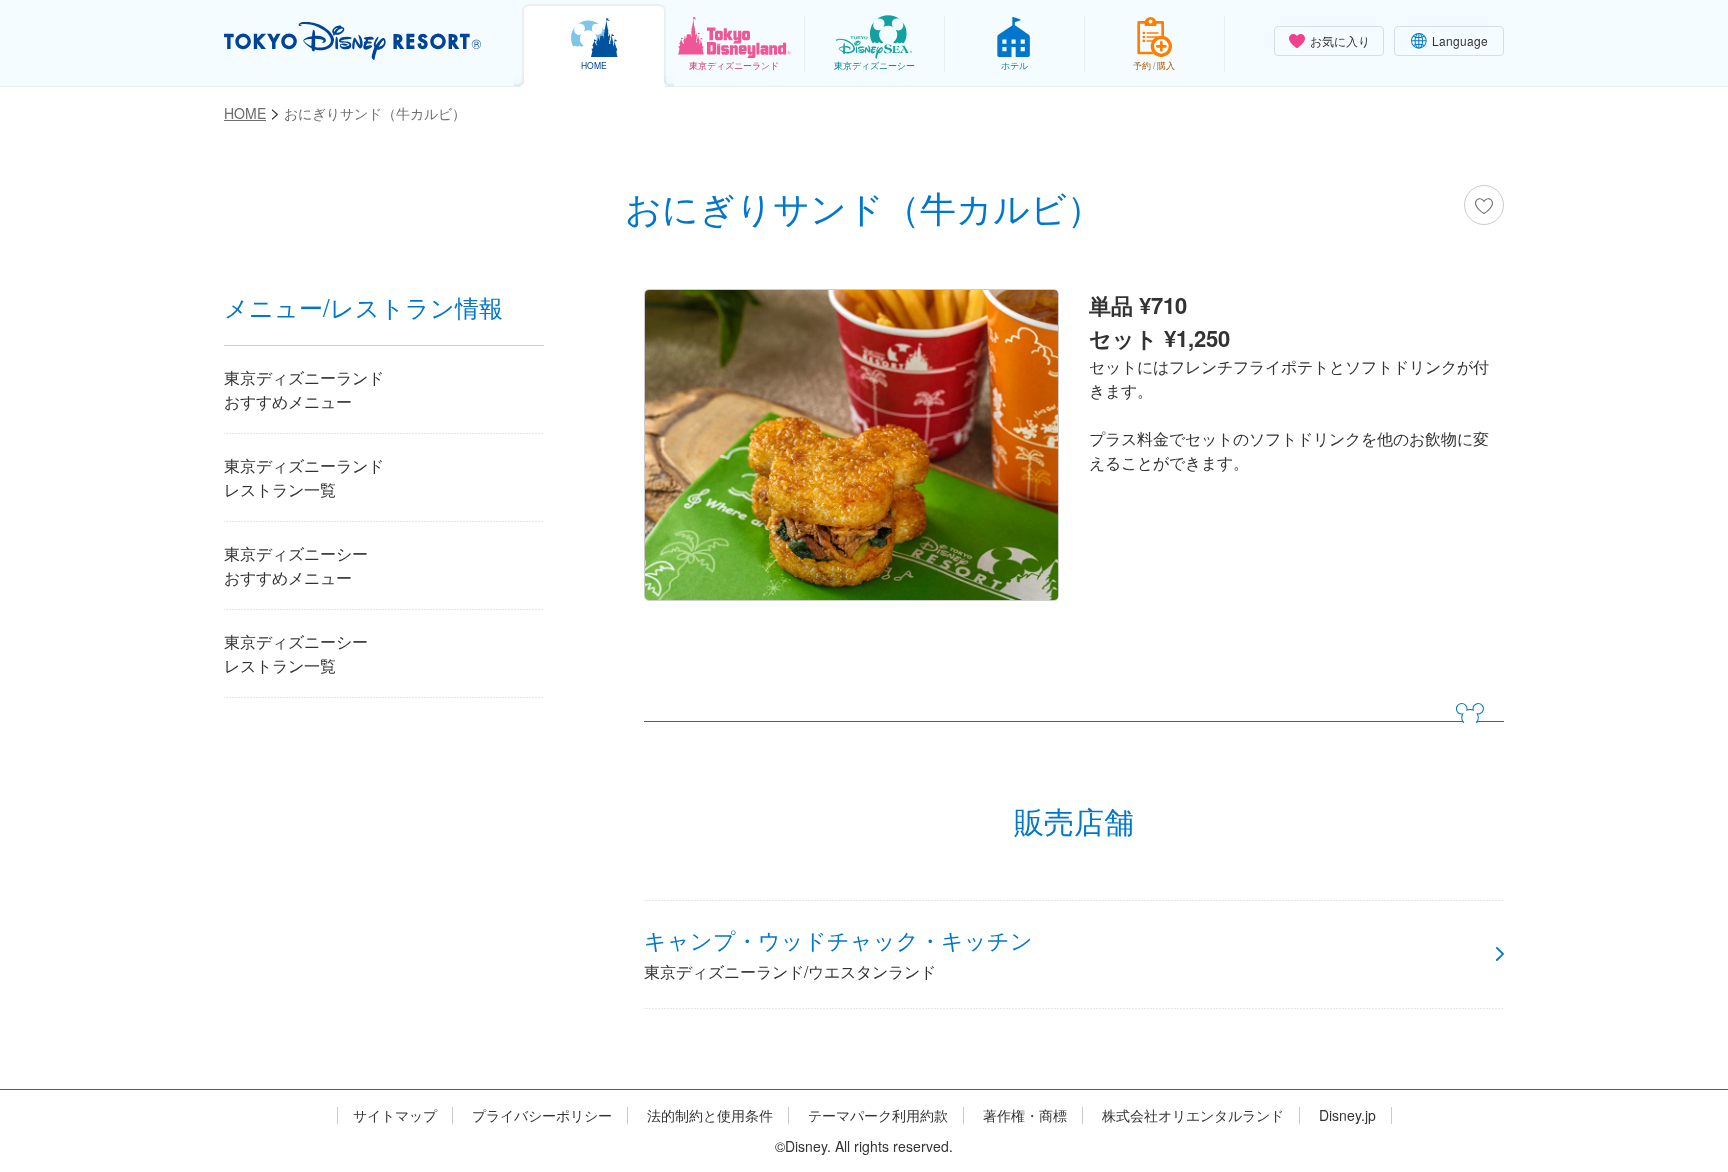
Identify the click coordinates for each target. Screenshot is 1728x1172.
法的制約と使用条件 (710, 1115)
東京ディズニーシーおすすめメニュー (296, 565)
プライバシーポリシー (542, 1115)
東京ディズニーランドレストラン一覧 (304, 477)
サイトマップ (395, 1115)
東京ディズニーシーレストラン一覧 (296, 653)
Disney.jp (1347, 1115)
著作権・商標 (1025, 1115)
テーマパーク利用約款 (878, 1115)
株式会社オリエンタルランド (1193, 1115)
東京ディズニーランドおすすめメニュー (304, 389)
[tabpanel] (851, 450)
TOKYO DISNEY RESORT (352, 41)
